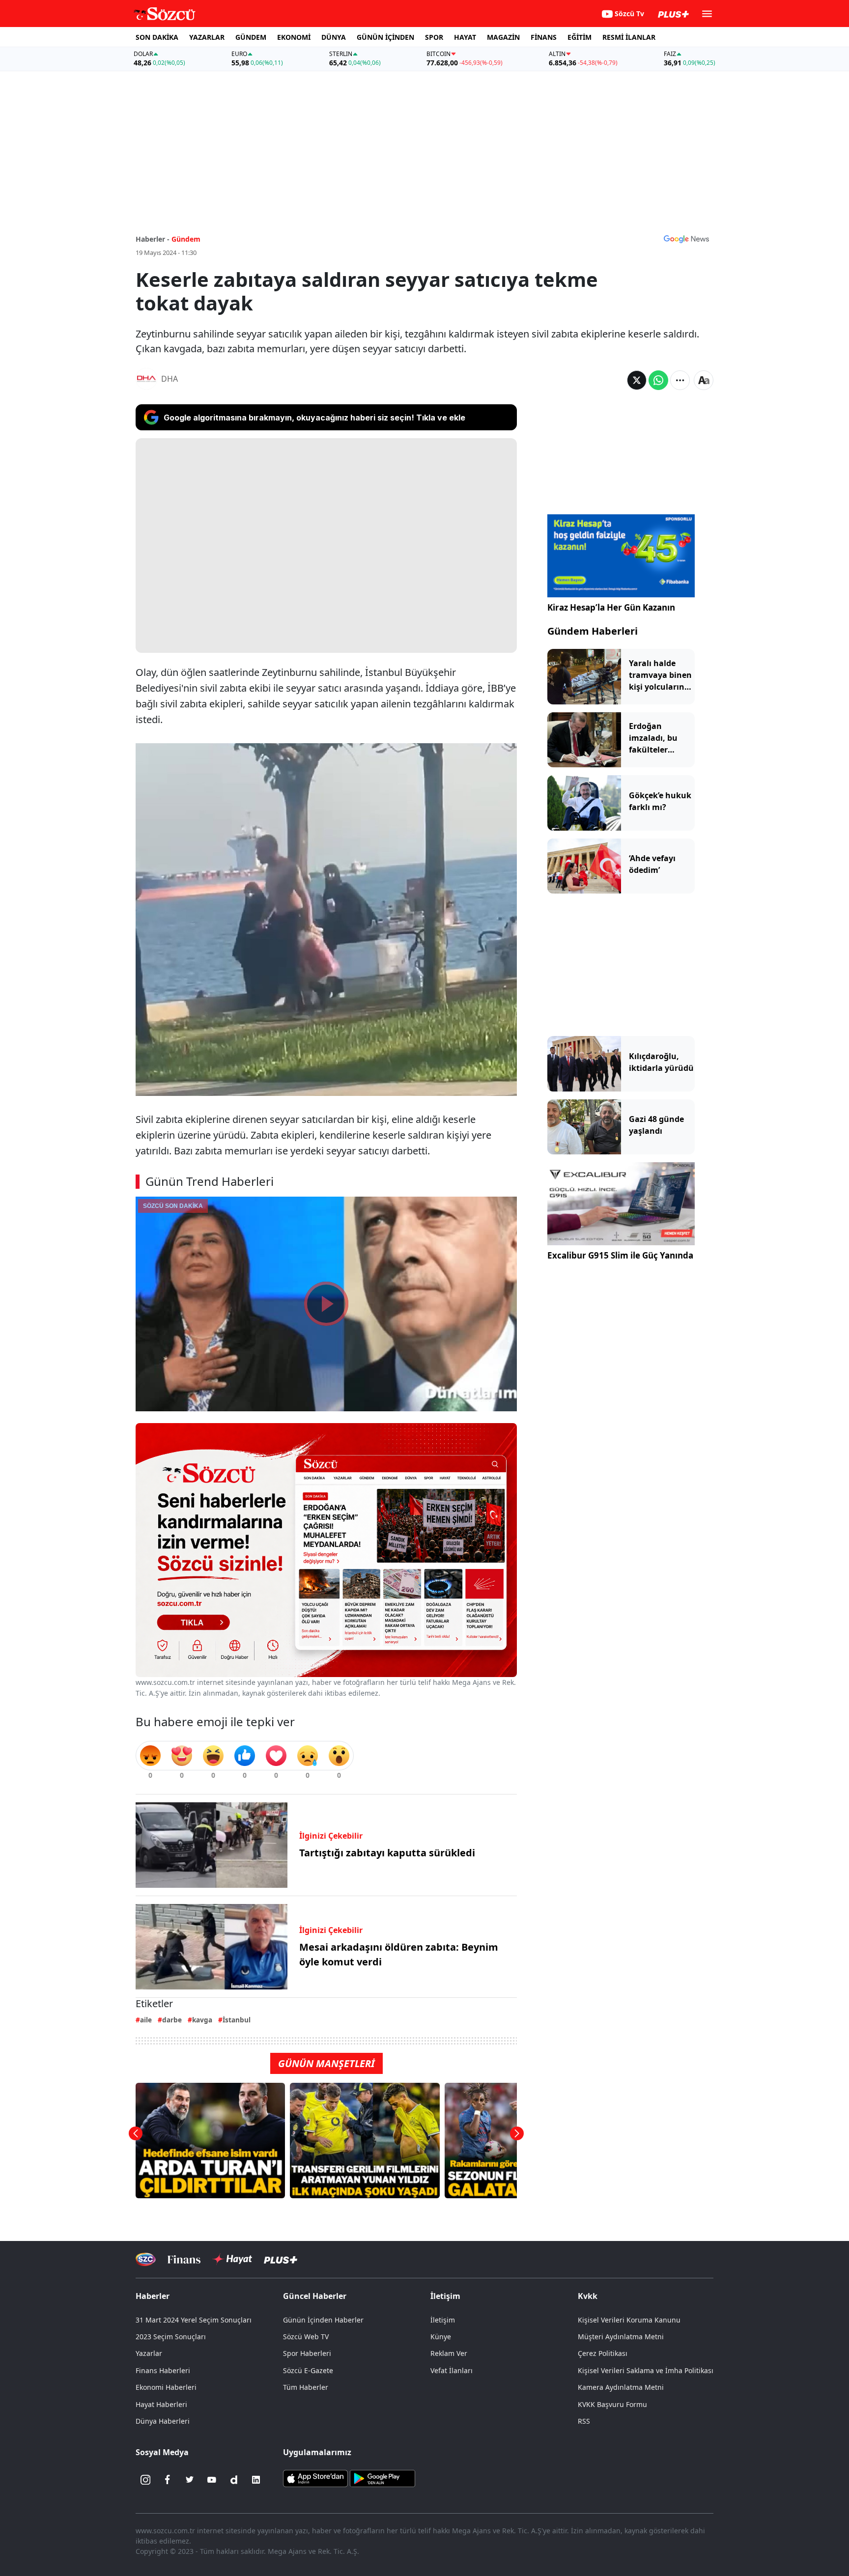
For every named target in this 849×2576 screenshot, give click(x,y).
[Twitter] (190, 2480)
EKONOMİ (294, 37)
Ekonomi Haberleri (166, 2387)
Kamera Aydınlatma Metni (621, 2387)
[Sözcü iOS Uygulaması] (315, 2478)
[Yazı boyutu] (704, 380)
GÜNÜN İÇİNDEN (385, 37)
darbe (172, 2020)
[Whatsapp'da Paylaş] (658, 380)
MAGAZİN (503, 37)
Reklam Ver (449, 2353)
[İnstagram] (145, 2480)
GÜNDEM (251, 37)
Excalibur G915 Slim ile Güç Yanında (620, 1255)
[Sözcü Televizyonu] (146, 2259)
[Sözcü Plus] (281, 2259)
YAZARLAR (207, 37)
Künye (441, 2337)
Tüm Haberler (306, 2387)
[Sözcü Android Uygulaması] (382, 2478)
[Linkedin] (256, 2480)
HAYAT (465, 37)
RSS (584, 2421)
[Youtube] (212, 2480)
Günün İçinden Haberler (323, 2320)
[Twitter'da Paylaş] (637, 380)
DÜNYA (334, 37)
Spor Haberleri (307, 2353)
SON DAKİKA (157, 37)
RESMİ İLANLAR (629, 37)
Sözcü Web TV (306, 2337)
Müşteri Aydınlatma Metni (621, 2337)
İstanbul (237, 2020)
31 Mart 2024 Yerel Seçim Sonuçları (194, 2320)
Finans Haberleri (163, 2370)
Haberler (153, 2296)
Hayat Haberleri (161, 2404)
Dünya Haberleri (163, 2421)
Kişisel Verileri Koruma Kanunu (629, 2320)
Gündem (186, 239)
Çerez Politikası (603, 2353)
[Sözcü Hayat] (232, 2259)
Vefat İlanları (452, 2370)
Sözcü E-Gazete (308, 2370)
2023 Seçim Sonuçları (171, 2337)
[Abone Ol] (686, 239)
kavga (202, 2020)
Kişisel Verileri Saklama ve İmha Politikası (646, 2370)
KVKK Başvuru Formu (612, 2404)
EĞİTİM (580, 37)
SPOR (434, 37)
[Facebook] (168, 2480)
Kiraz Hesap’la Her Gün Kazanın (611, 607)
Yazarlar (149, 2353)
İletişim (443, 2320)
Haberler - (153, 239)
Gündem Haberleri (593, 631)
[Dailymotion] (234, 2480)
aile (146, 2020)
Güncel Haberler (315, 2296)
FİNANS (544, 37)
